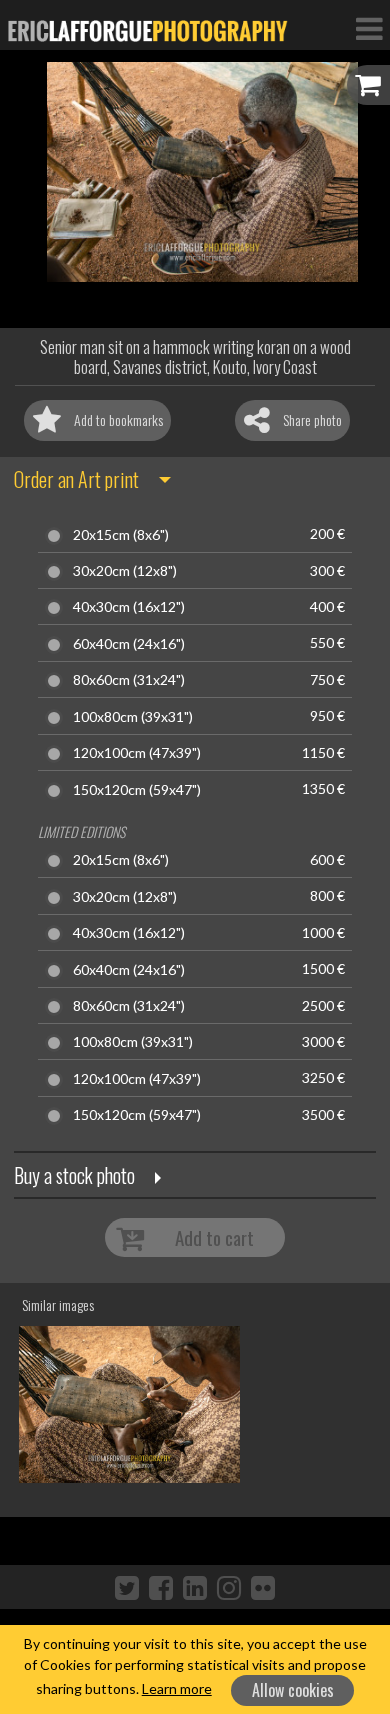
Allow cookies (293, 1690)
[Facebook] (161, 1587)
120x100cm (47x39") (137, 753)
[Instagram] (229, 1587)
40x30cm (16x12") (129, 607)
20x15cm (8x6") (121, 535)
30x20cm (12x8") (125, 571)
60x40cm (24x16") (129, 644)
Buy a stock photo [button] (74, 1175)
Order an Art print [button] (76, 479)
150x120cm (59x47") (137, 790)
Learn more (177, 1688)
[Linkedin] (195, 1587)
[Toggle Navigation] (369, 28)
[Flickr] (263, 1587)
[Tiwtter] (127, 1587)
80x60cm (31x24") (129, 680)
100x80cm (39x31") (133, 717)
